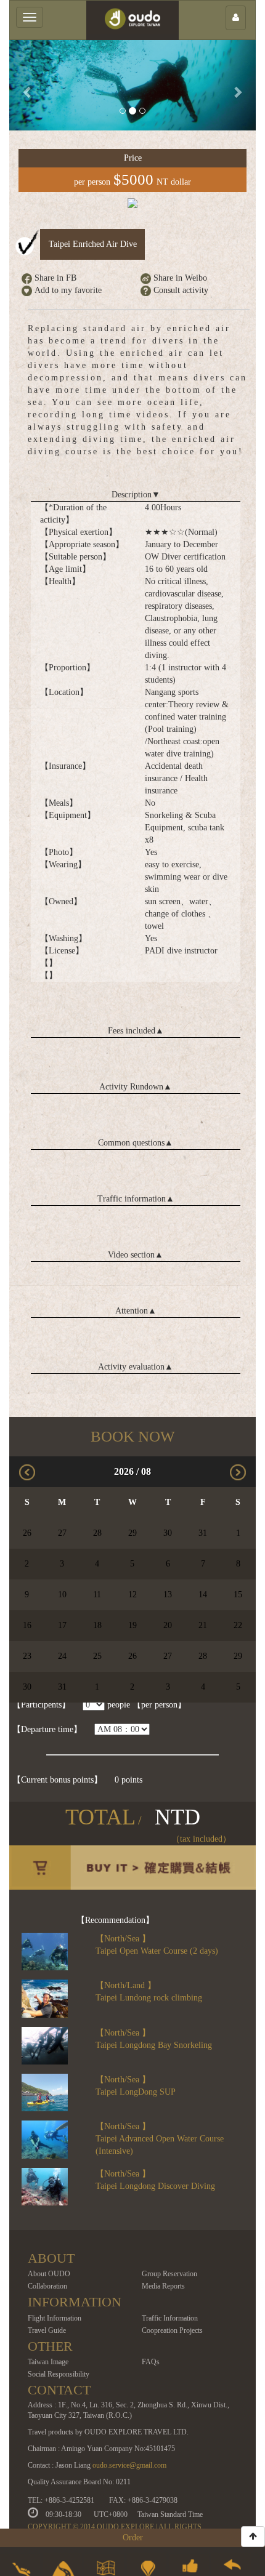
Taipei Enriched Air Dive (93, 244)
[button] (28, 85)
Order (133, 2538)
